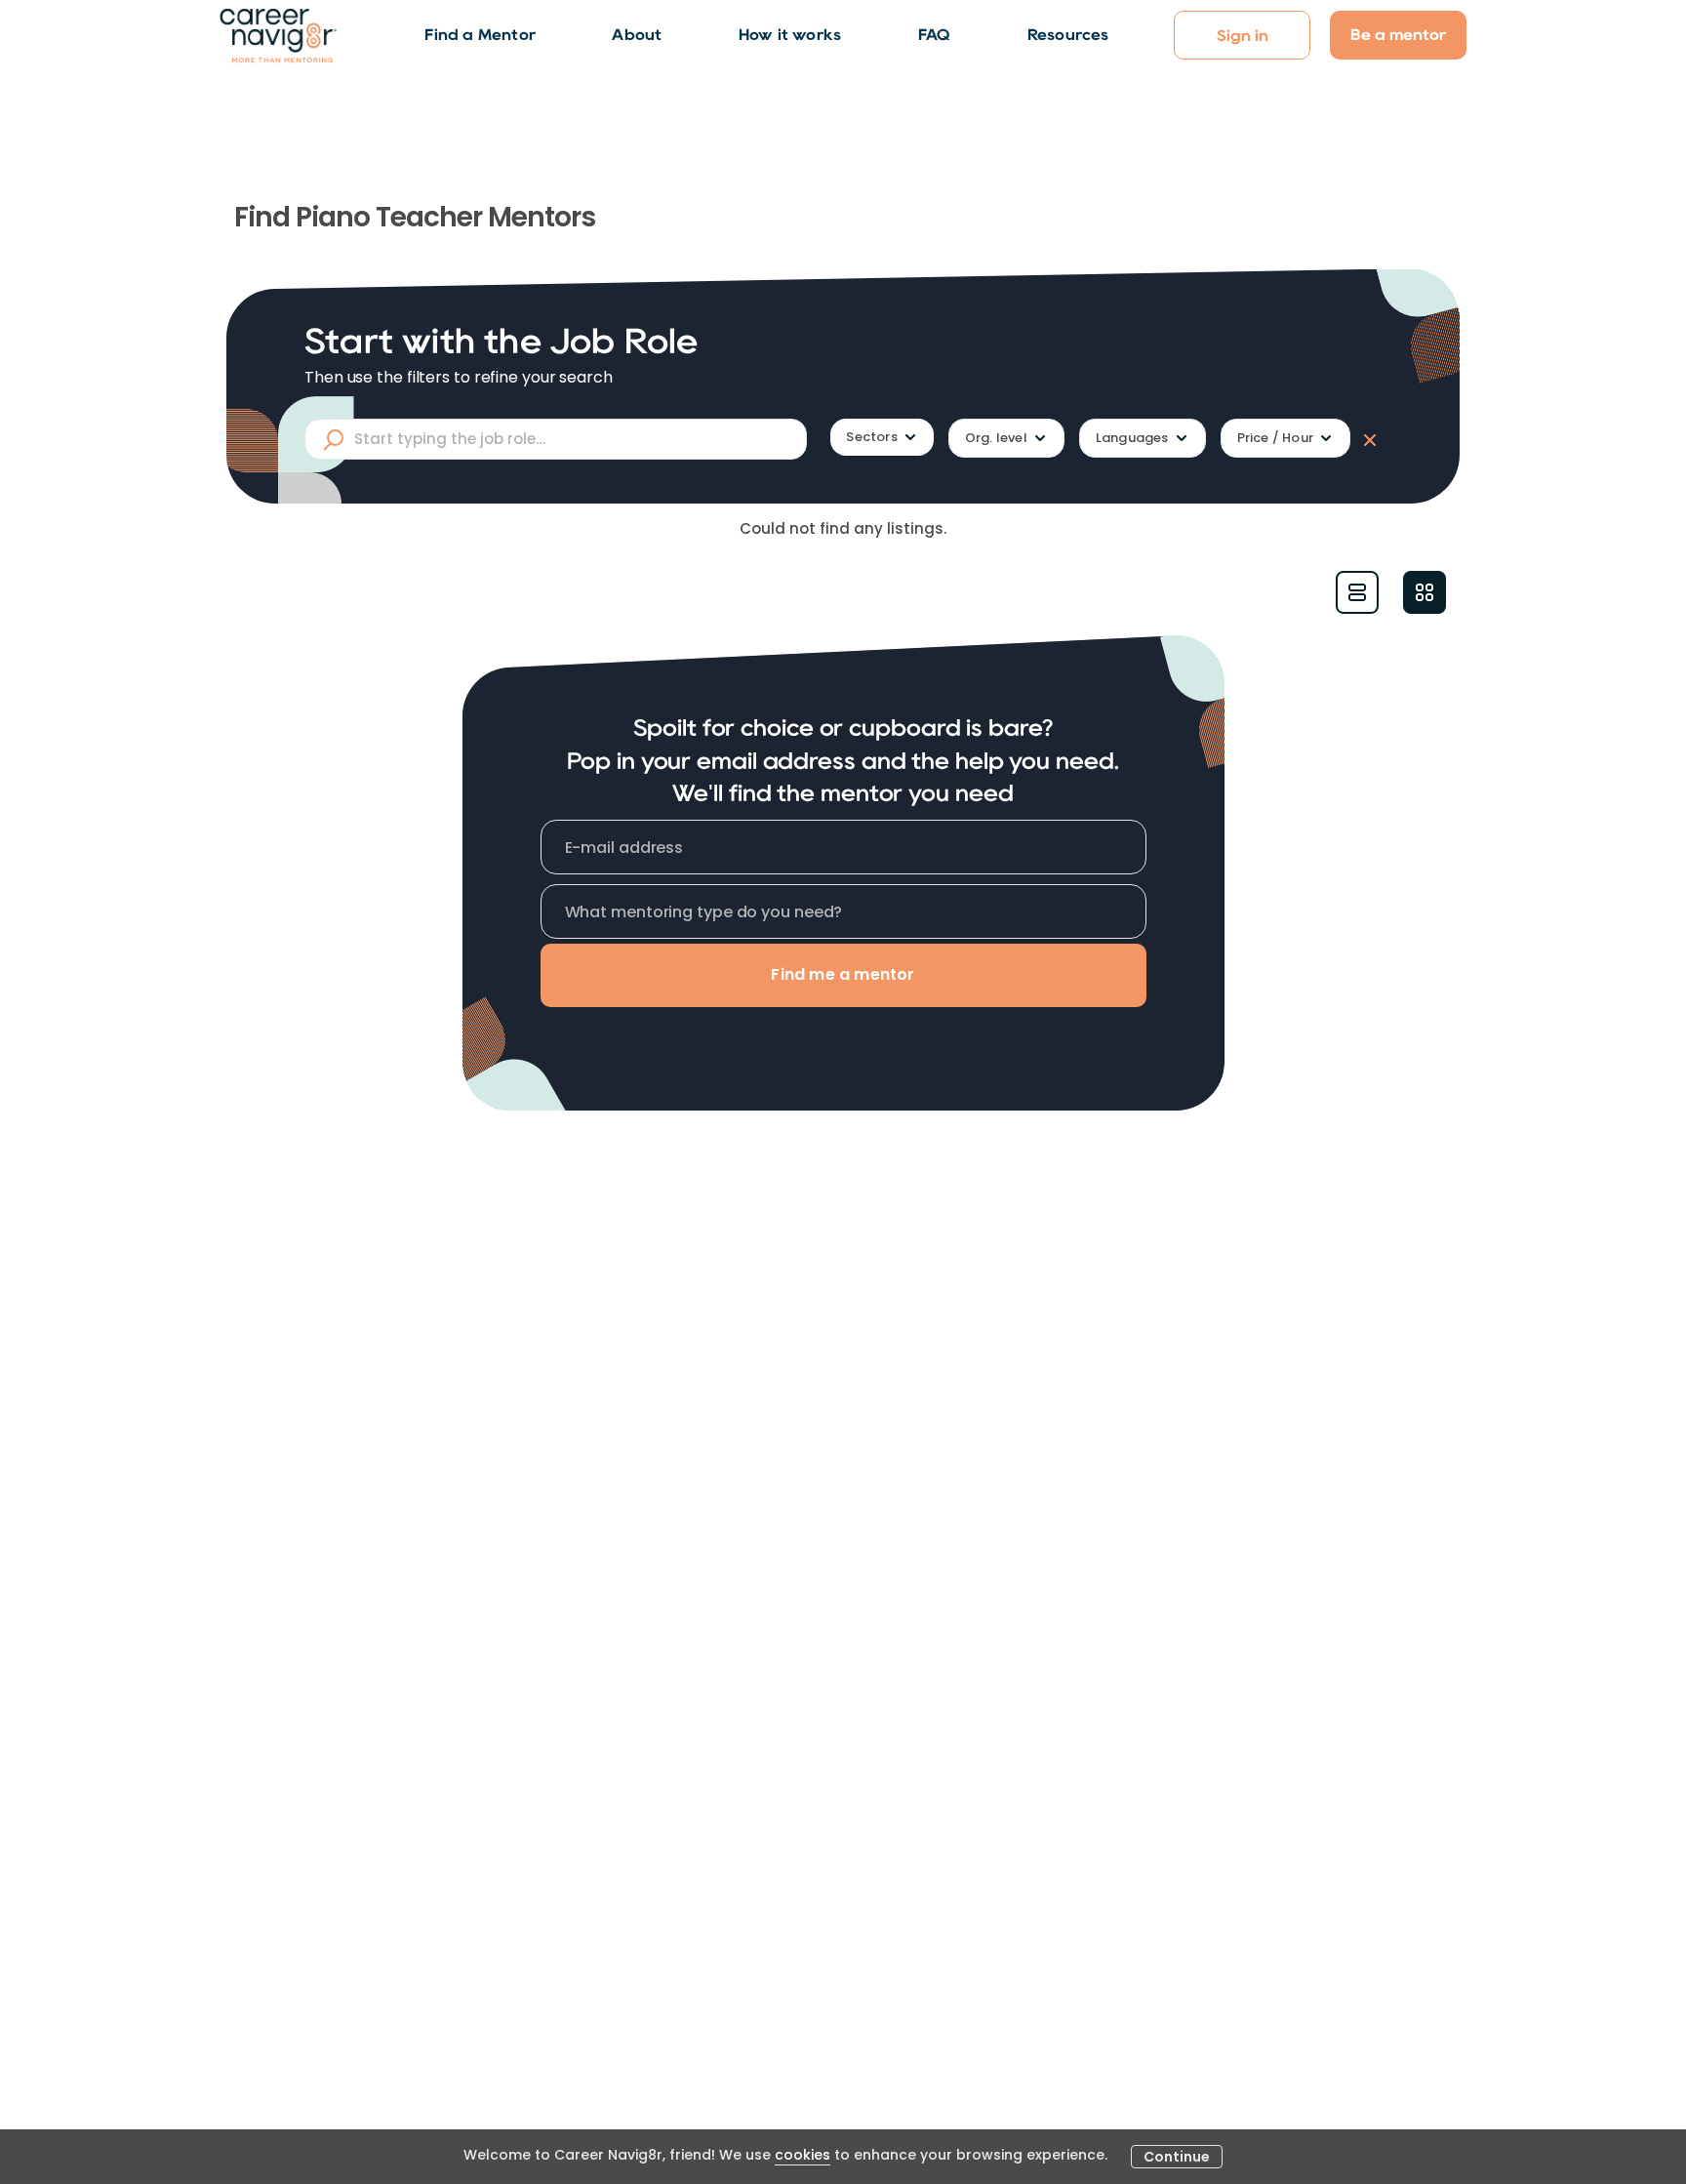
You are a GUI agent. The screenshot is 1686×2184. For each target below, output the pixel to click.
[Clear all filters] (1366, 439)
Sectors (871, 437)
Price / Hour (1275, 438)
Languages (1132, 438)
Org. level (996, 438)
